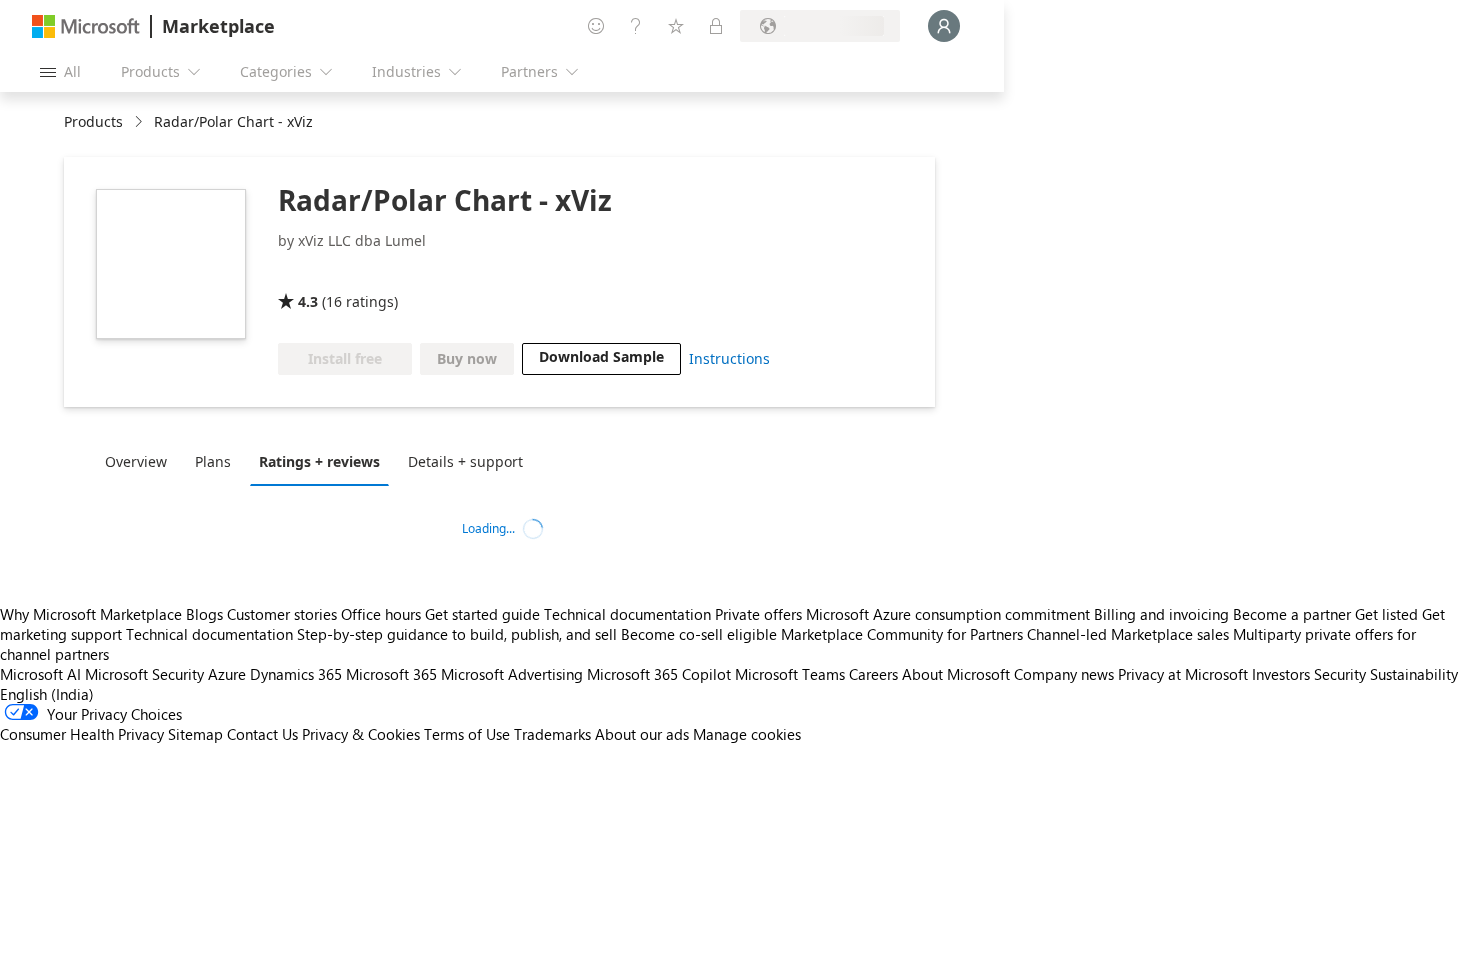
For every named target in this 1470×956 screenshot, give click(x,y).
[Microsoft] (86, 26)
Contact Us (262, 734)
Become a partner (1292, 614)
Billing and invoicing (1161, 614)
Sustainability (1414, 674)
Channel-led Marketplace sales (1128, 634)
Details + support (465, 461)
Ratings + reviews (319, 461)
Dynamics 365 (296, 674)
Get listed (1386, 614)
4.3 (308, 301)
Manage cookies (747, 734)
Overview (136, 461)
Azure (227, 674)
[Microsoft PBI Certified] (412, 273)
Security (1340, 674)
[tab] (141, 461)
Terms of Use (467, 734)
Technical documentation (627, 614)
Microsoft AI (40, 674)
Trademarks (552, 734)
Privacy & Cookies (361, 734)
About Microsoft (956, 674)
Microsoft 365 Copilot (659, 674)
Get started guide (482, 614)
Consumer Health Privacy (82, 734)
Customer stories (282, 614)
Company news (1064, 674)
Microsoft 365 (391, 674)
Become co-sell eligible (699, 634)
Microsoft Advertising (512, 674)
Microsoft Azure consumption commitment (950, 614)
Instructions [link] (729, 358)
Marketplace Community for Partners (902, 634)
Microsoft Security (144, 674)
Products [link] (93, 121)
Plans (213, 461)
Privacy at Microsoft (1183, 674)
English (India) (47, 694)
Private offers (758, 614)
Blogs (204, 614)
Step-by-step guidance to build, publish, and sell (457, 634)
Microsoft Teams (790, 674)
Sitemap (195, 734)
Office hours (381, 614)
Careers (873, 674)
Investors (1281, 674)
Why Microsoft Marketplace (91, 614)
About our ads (642, 734)
